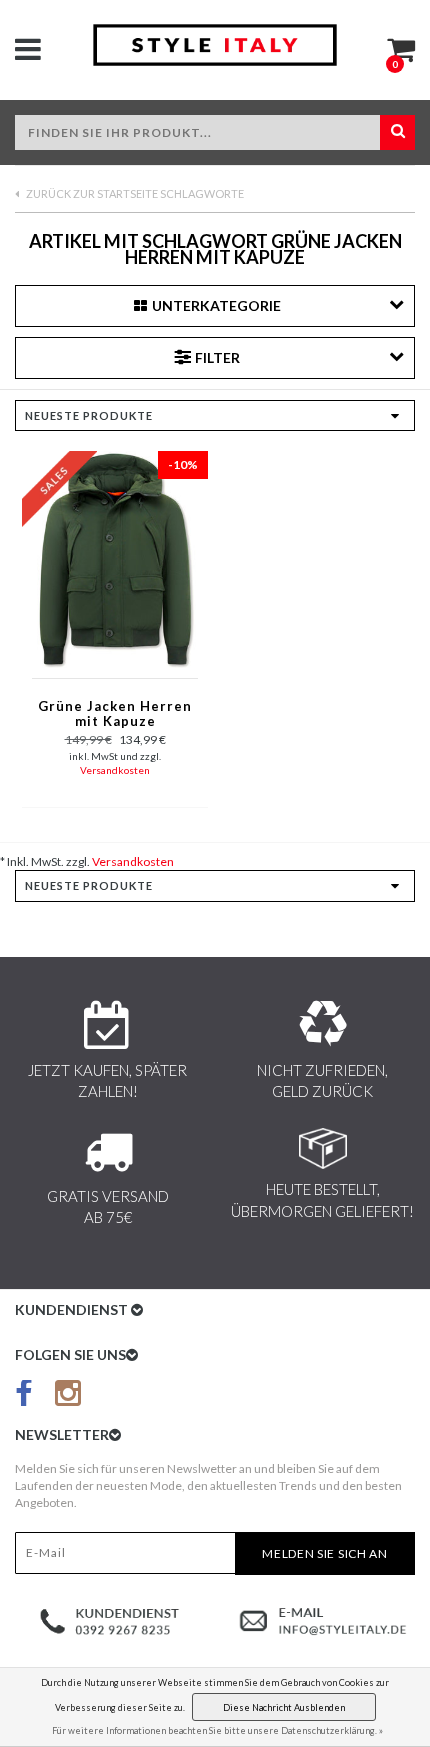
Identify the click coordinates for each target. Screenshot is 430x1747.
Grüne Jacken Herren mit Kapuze (115, 714)
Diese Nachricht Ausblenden (284, 1707)
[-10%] (115, 558)
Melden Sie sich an (325, 1553)
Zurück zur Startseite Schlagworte (134, 193)
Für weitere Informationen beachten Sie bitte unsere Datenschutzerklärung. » (217, 1730)
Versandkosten (115, 770)
